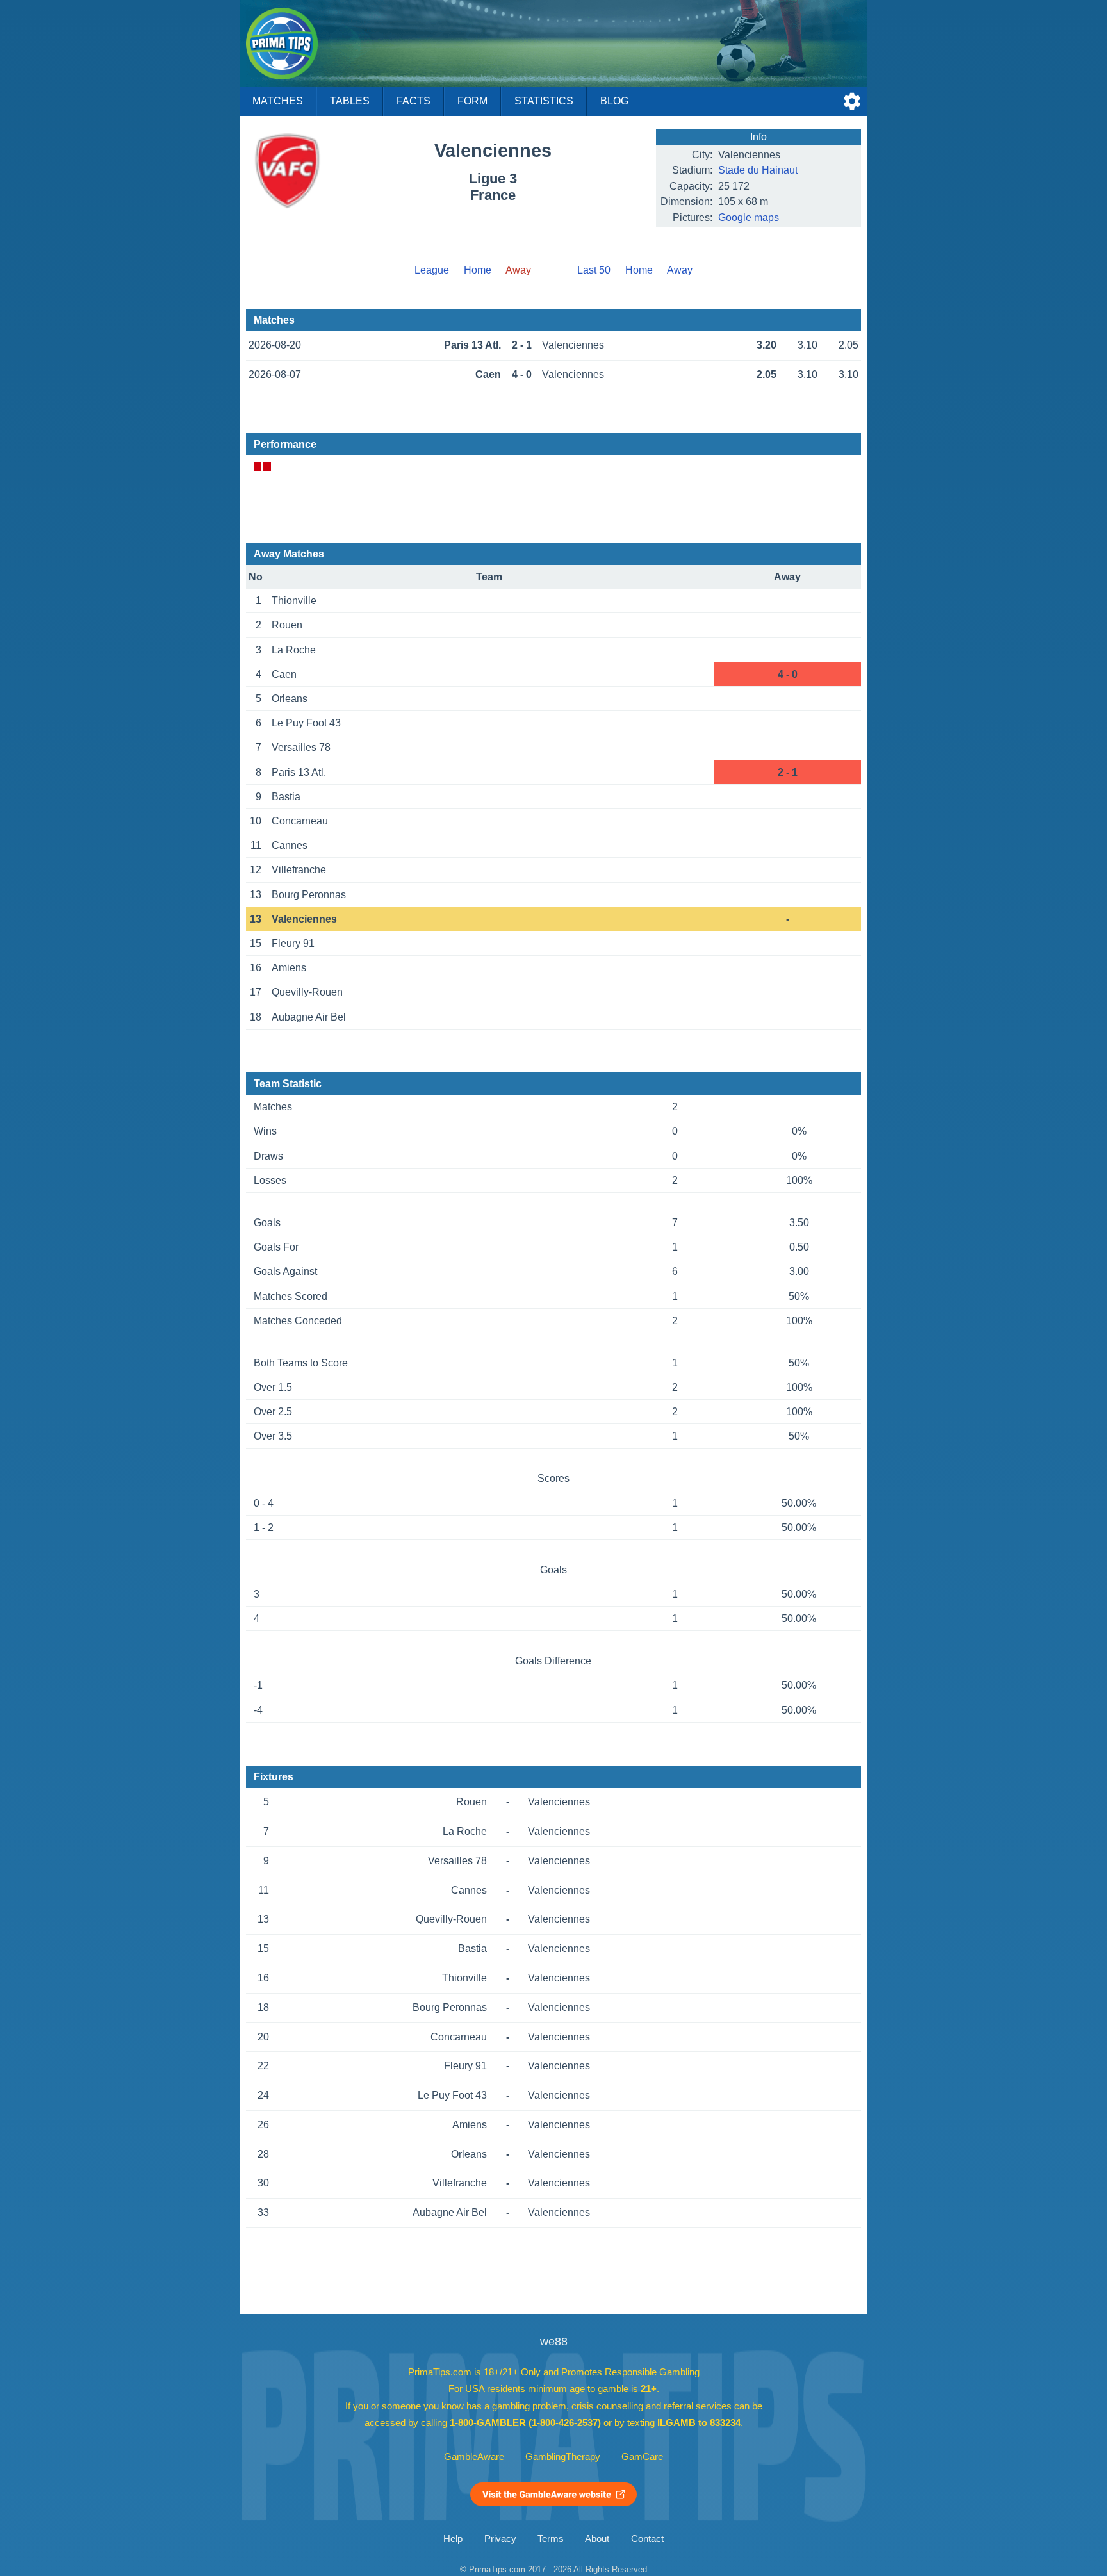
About (597, 2539)
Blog (614, 101)
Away (680, 270)
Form (472, 101)
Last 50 (594, 270)
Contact (647, 2539)
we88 (554, 2342)
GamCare (642, 2457)
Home (478, 270)
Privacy (500, 2539)
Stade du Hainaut (758, 170)
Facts (414, 101)
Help (453, 2539)
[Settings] (852, 101)
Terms (551, 2539)
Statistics (544, 101)
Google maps (749, 217)
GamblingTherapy (563, 2457)
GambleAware (474, 2457)
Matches (278, 101)
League (432, 270)
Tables (350, 101)
